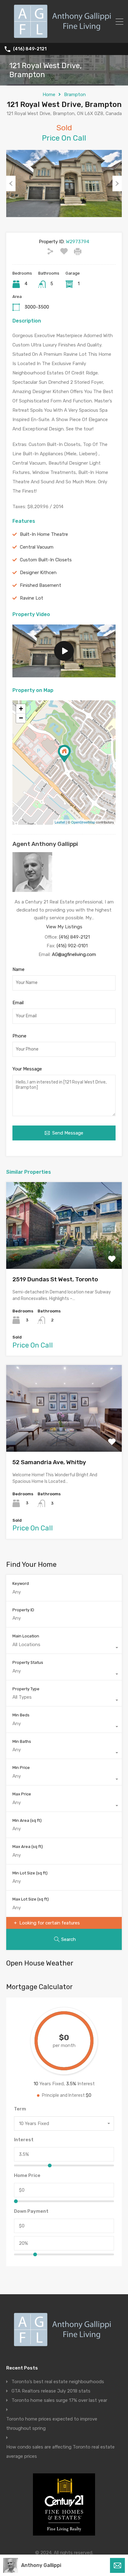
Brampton (75, 95)
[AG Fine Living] (64, 35)
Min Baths (22, 1741)
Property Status (28, 1662)
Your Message (27, 1069)
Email (18, 1003)
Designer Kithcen (38, 573)
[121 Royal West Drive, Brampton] (64, 754)
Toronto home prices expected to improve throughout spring (52, 2424)
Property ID (23, 1610)
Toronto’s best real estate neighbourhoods (58, 2382)
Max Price (22, 1794)
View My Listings (64, 927)
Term (20, 2109)
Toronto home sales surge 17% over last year (59, 2400)
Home (49, 95)
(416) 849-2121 (30, 49)
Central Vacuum (37, 547)
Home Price (27, 2175)
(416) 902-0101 (72, 946)
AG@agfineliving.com (74, 954)
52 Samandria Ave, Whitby (49, 1462)
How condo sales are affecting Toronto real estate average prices (60, 2452)
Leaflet (60, 822)
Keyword (21, 1583)
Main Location (26, 1636)
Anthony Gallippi (41, 2565)
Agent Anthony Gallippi (45, 844)
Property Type (26, 1689)
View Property (64, 1252)
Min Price (21, 1768)
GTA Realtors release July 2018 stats (51, 2391)
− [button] (21, 718)
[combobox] (64, 1648)
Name (18, 969)
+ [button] (21, 709)
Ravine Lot (32, 598)
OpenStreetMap (83, 822)
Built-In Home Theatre (44, 534)
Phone (19, 1036)
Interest (24, 2140)
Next (117, 183)
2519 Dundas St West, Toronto (55, 1279)
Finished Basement (41, 585)
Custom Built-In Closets (46, 560)
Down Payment (31, 2211)
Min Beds (21, 1715)
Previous (11, 183)
